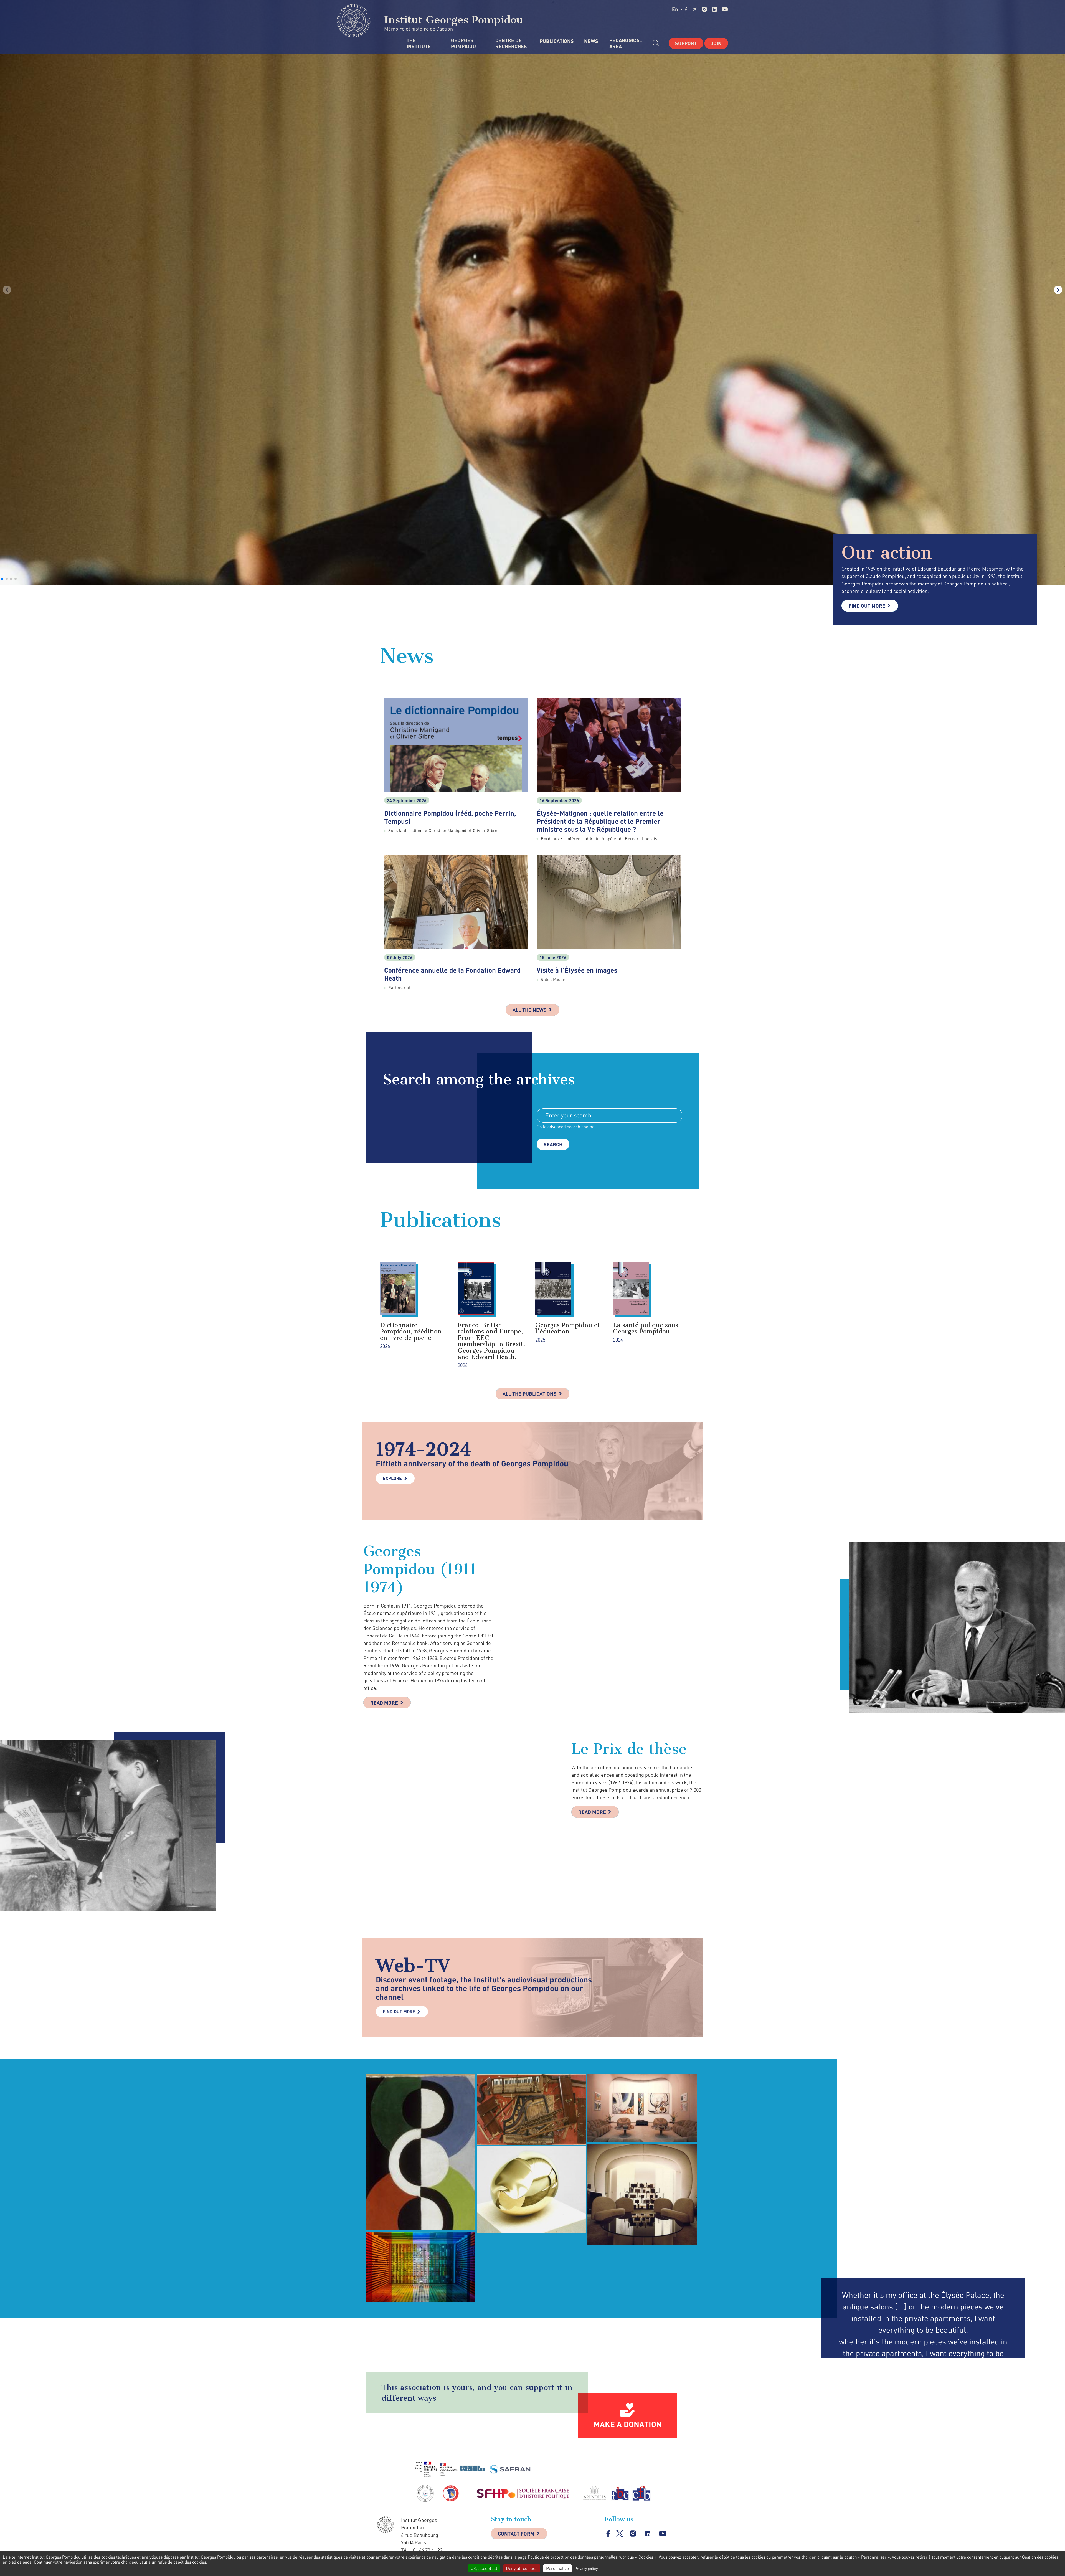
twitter (695, 9)
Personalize (557, 2568)
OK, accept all (484, 2568)
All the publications (530, 1394)
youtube (725, 9)
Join (716, 43)
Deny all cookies (522, 2568)
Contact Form (516, 2534)
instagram (704, 9)
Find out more (867, 606)
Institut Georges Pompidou (452, 20)
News (591, 41)
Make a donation (628, 2424)
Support (686, 43)
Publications (556, 41)
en (675, 9)
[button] (2, 579)
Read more (384, 1703)
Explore (392, 1478)
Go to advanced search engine (566, 1127)
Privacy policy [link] (586, 2568)
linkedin (715, 9)
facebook (686, 9)
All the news (530, 1010)
